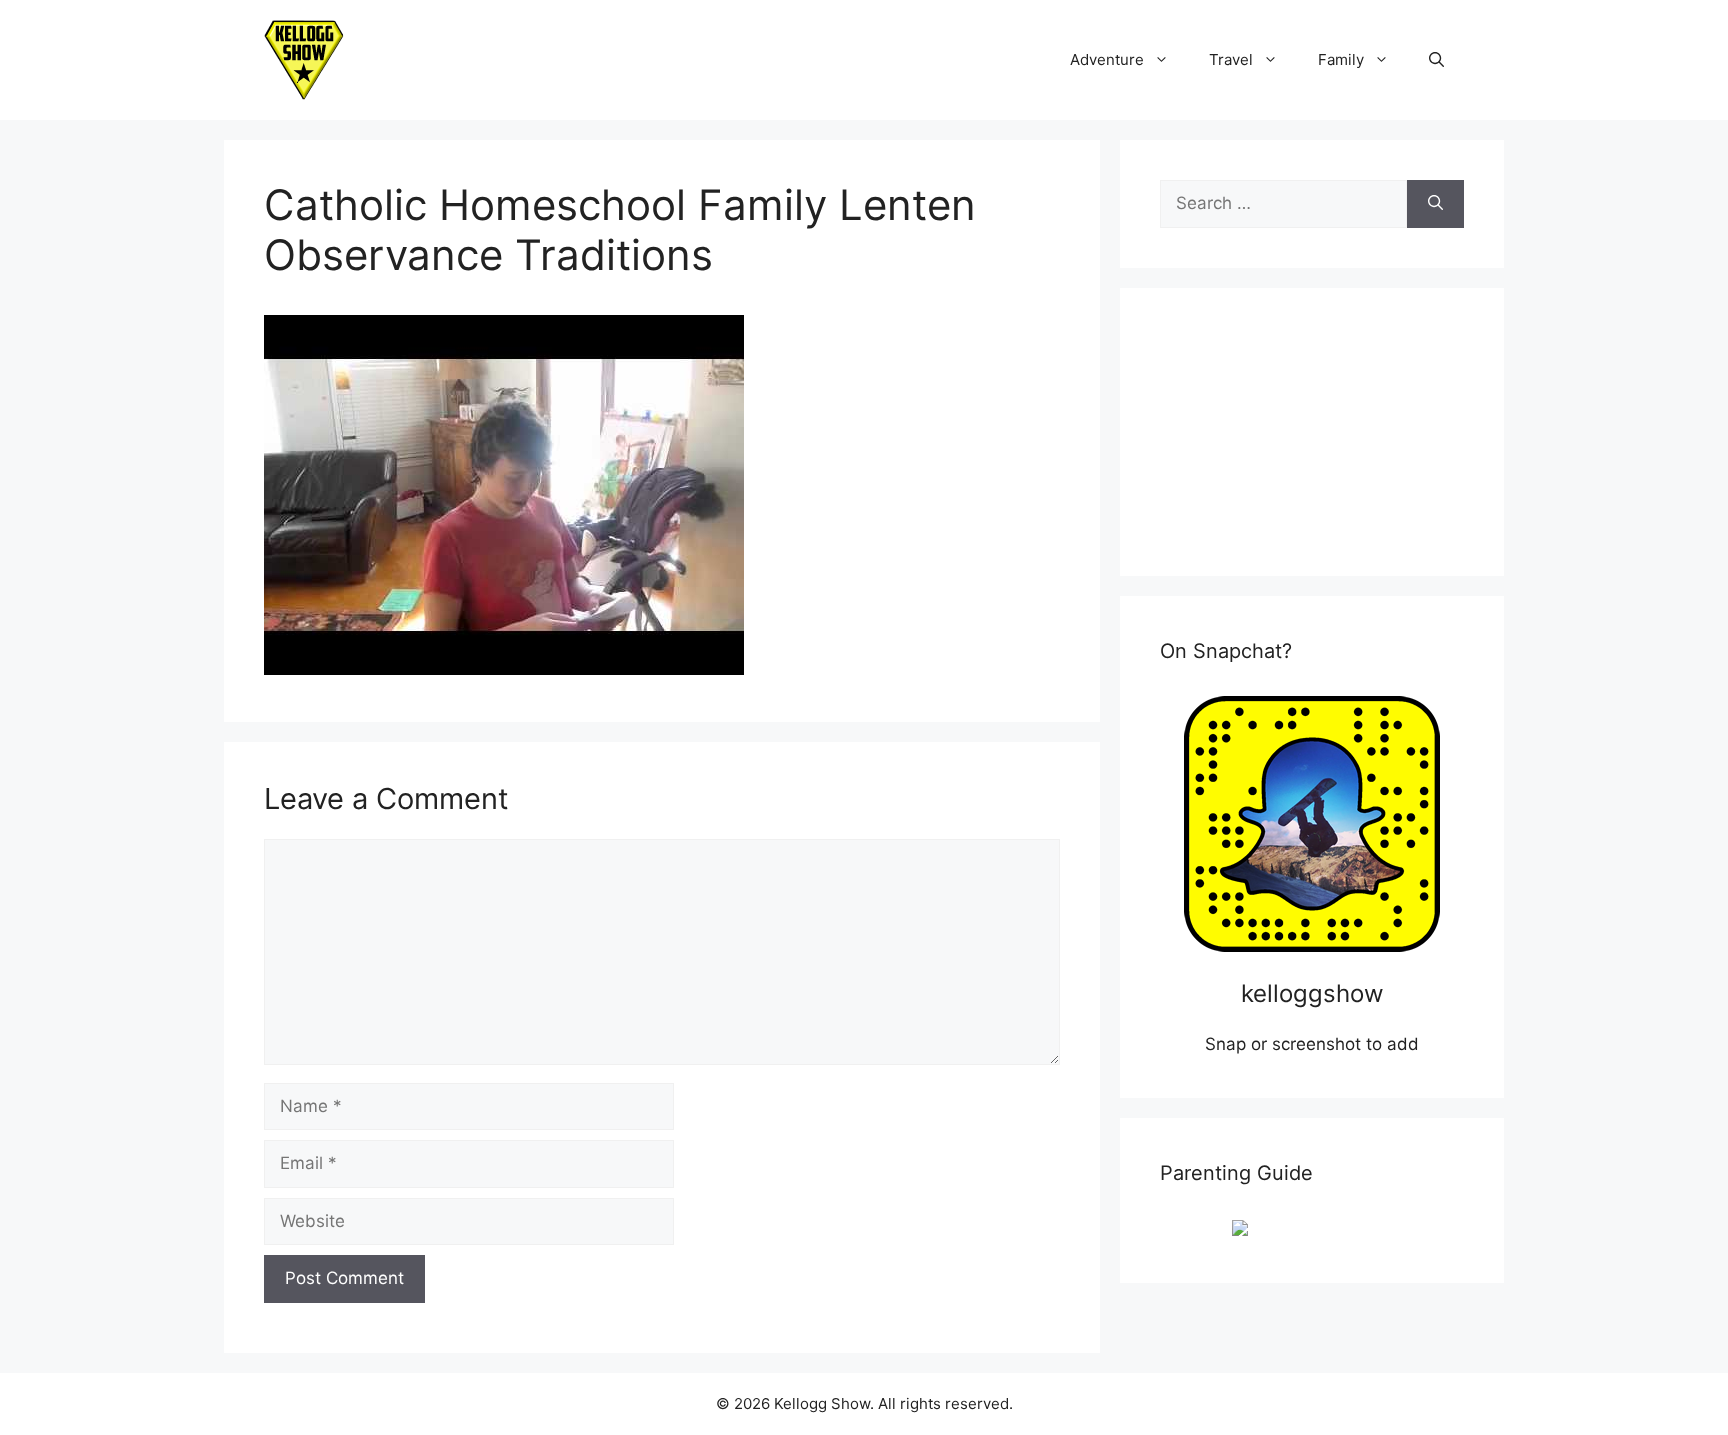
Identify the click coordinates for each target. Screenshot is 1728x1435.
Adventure (1107, 59)
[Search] (1435, 204)
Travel (1231, 59)
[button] (1436, 60)
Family (1341, 59)
